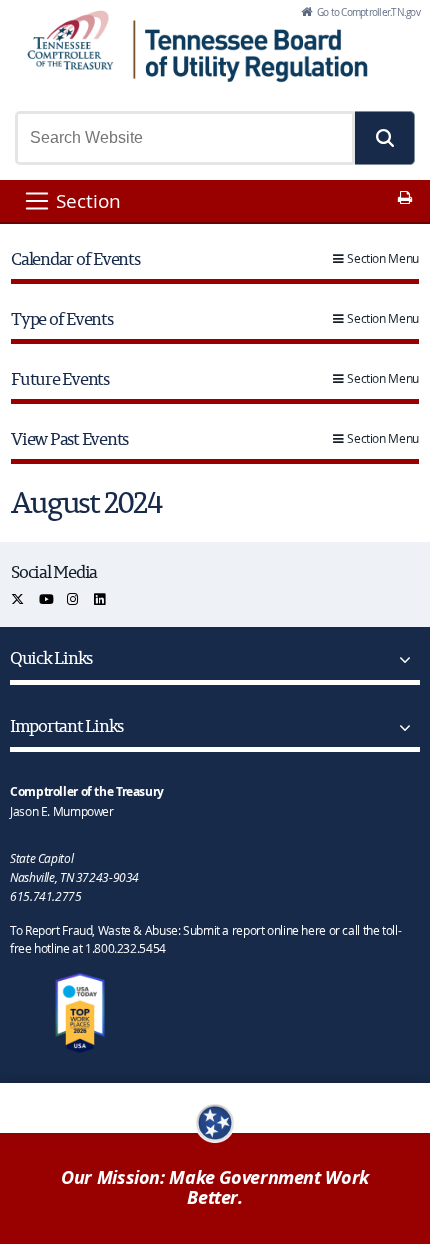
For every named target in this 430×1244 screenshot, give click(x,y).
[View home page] (70, 40)
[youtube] (47, 599)
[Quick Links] (401, 660)
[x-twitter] (18, 599)
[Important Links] (401, 728)
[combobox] (185, 138)
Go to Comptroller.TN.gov (367, 12)
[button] (385, 138)
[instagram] (73, 599)
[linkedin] (100, 599)
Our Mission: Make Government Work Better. (215, 1188)
